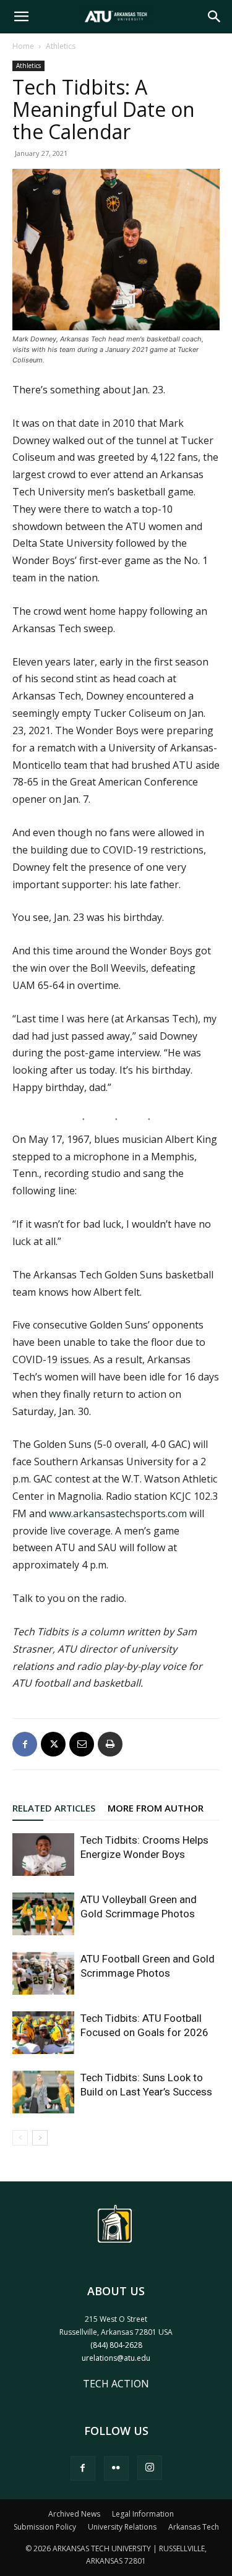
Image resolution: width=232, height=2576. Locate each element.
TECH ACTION (116, 2384)
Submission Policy (45, 2527)
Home (23, 46)
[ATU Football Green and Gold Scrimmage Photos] (43, 1973)
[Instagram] (150, 2468)
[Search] (215, 17)
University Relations (122, 2527)
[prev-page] (20, 2138)
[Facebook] (25, 1744)
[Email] (82, 1744)
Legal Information (143, 2514)
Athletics (61, 46)
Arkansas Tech (194, 2527)
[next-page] (40, 2138)
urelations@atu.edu (116, 2358)
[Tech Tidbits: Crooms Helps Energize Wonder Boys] (43, 1855)
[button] (21, 17)
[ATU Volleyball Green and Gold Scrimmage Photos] (43, 1914)
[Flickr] (116, 2468)
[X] (53, 1744)
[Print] (110, 1744)
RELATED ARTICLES (54, 1808)
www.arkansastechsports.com (118, 1513)
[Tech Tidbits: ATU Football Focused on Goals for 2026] (43, 2033)
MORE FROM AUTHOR (156, 1808)
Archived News (74, 2514)
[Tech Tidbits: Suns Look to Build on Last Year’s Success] (43, 2092)
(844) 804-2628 (116, 2345)
